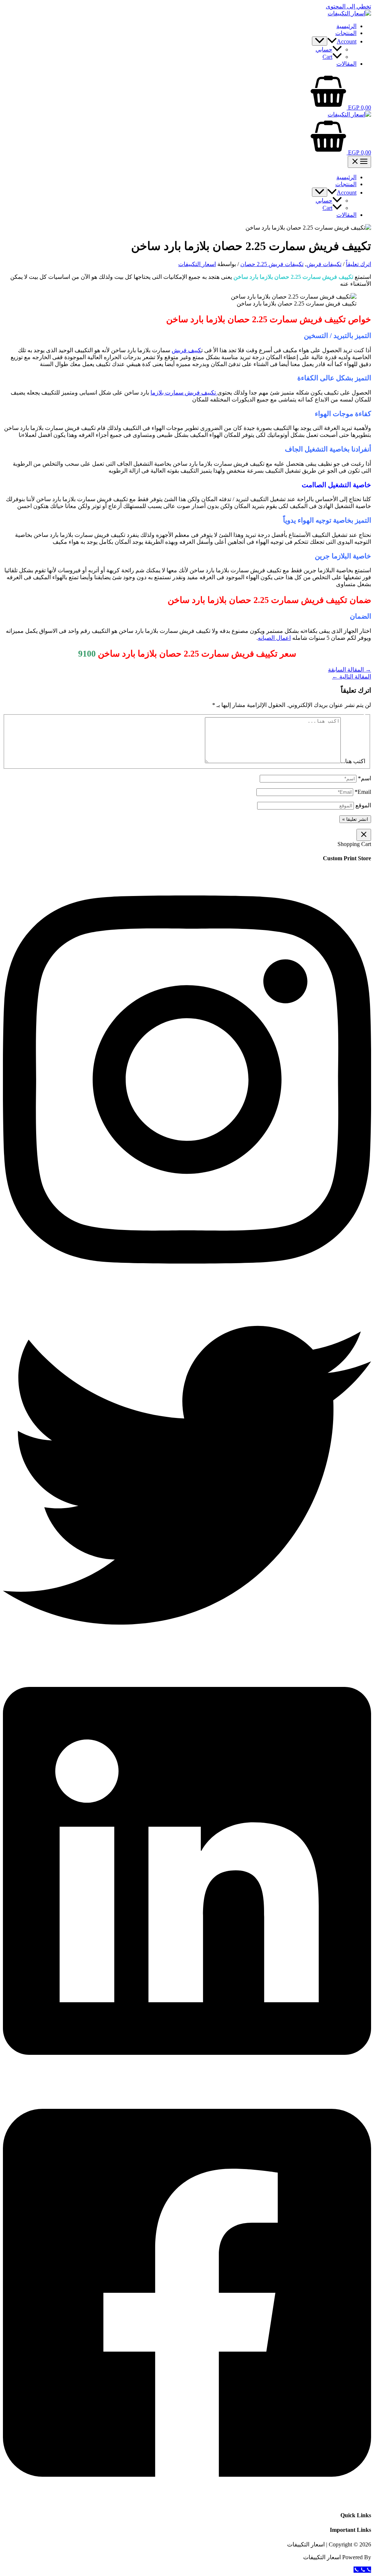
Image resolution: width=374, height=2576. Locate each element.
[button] (332, 41)
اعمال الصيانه (274, 638)
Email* (363, 792)
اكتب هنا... (353, 761)
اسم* (365, 778)
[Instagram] (187, 1288)
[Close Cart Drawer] (364, 835)
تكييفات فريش (324, 264)
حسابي (324, 49)
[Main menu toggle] (359, 162)
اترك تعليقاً (358, 264)
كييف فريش (186, 350)
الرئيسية (346, 26)
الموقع (363, 805)
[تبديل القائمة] (320, 41)
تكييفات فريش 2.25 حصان (272, 264)
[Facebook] (187, 2501)
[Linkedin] (187, 2079)
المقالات (346, 64)
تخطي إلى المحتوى (348, 6)
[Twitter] (187, 1657)
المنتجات (346, 33)
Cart (327, 57)
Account (347, 41)
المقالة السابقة (350, 670)
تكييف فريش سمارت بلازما (184, 393)
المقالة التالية (352, 676)
